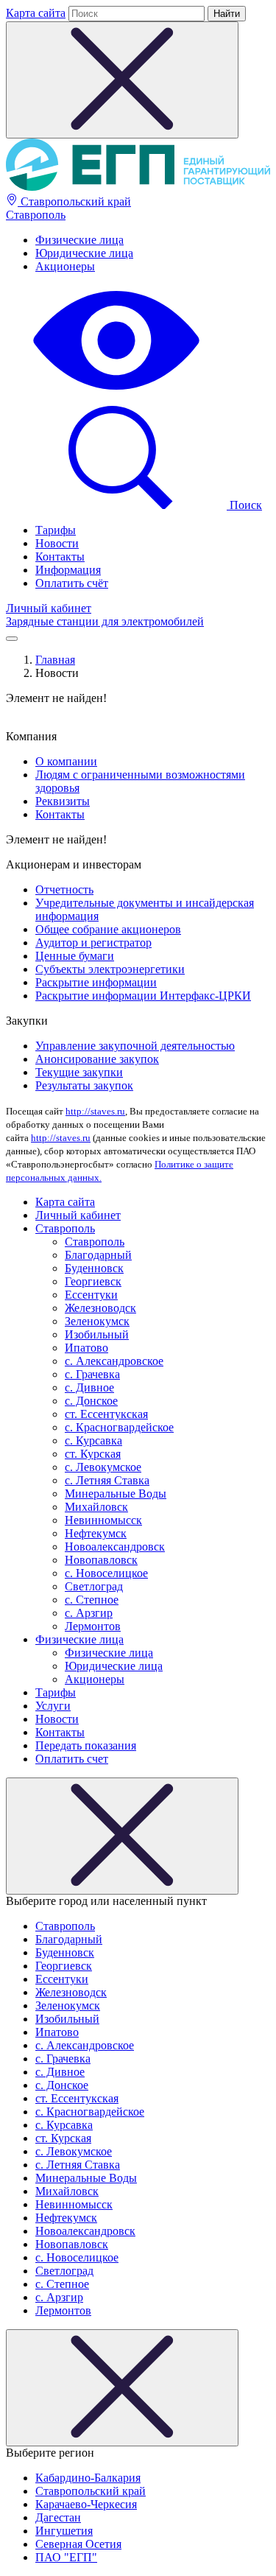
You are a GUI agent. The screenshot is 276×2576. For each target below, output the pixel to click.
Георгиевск (93, 1281)
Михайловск (96, 1507)
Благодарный (98, 1255)
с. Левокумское (103, 1467)
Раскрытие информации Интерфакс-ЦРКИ (143, 996)
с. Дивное (89, 1387)
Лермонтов (93, 1626)
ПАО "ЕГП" (66, 2557)
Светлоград (94, 1586)
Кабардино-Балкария (88, 2478)
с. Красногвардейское (119, 1427)
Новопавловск (101, 1560)
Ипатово (86, 1348)
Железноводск (100, 1308)
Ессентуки (91, 1295)
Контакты (60, 557)
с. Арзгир (89, 1613)
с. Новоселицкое (106, 1573)
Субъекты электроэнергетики (110, 969)
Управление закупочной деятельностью (135, 1046)
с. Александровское (114, 1361)
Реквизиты (63, 801)
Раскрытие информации (96, 982)
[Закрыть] (122, 1836)
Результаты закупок (84, 1085)
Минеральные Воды (116, 1494)
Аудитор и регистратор (93, 943)
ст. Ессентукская (106, 1414)
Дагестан (58, 2517)
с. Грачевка (92, 1374)
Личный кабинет (49, 608)
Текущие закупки (79, 1072)
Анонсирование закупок (97, 1059)
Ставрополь (36, 215)
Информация (68, 570)
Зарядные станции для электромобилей (105, 621)
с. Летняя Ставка (107, 1480)
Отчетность (64, 889)
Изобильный (97, 1334)
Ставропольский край (74, 201)
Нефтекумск (96, 1533)
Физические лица (79, 240)
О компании (66, 761)
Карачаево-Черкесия (86, 2504)
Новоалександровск (115, 1547)
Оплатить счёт (72, 583)
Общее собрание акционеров (108, 929)
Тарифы (56, 530)
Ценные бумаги (75, 956)
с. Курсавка (93, 1440)
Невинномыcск (103, 1520)
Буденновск (94, 1268)
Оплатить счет (72, 1759)
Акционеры (65, 266)
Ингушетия (64, 2531)
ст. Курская (93, 1454)
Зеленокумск (97, 1321)
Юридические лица (84, 253)
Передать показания (86, 1745)
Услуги (53, 1706)
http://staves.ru (95, 1111)
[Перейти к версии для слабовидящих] (116, 392)
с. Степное (92, 1600)
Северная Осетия (78, 2544)
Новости (57, 543)
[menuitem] (153, 240)
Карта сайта (36, 13)
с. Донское (91, 1401)
